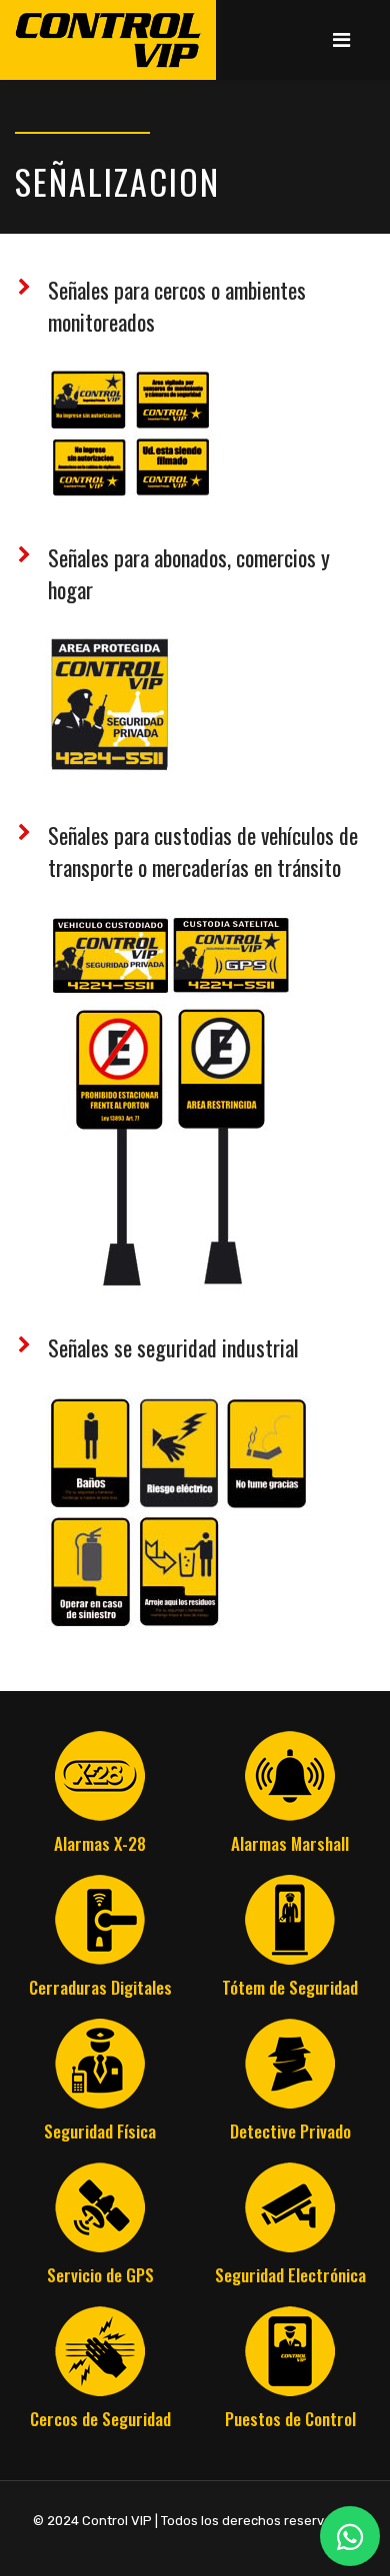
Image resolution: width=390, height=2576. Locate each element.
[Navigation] (341, 40)
